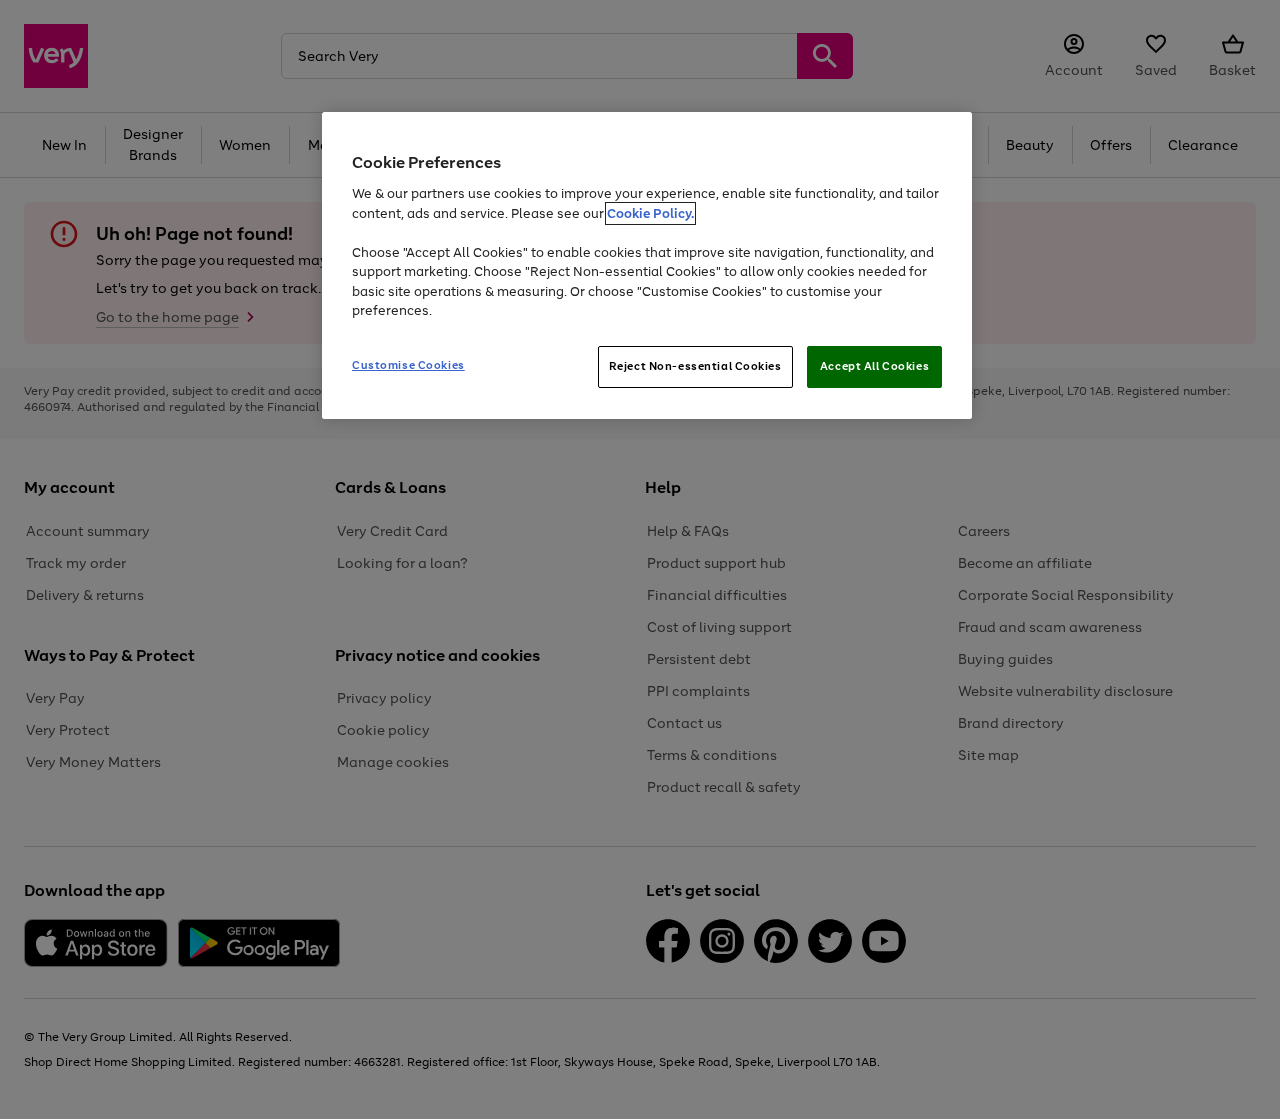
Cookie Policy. (650, 213)
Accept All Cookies (874, 366)
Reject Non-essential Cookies (695, 366)
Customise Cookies (408, 365)
